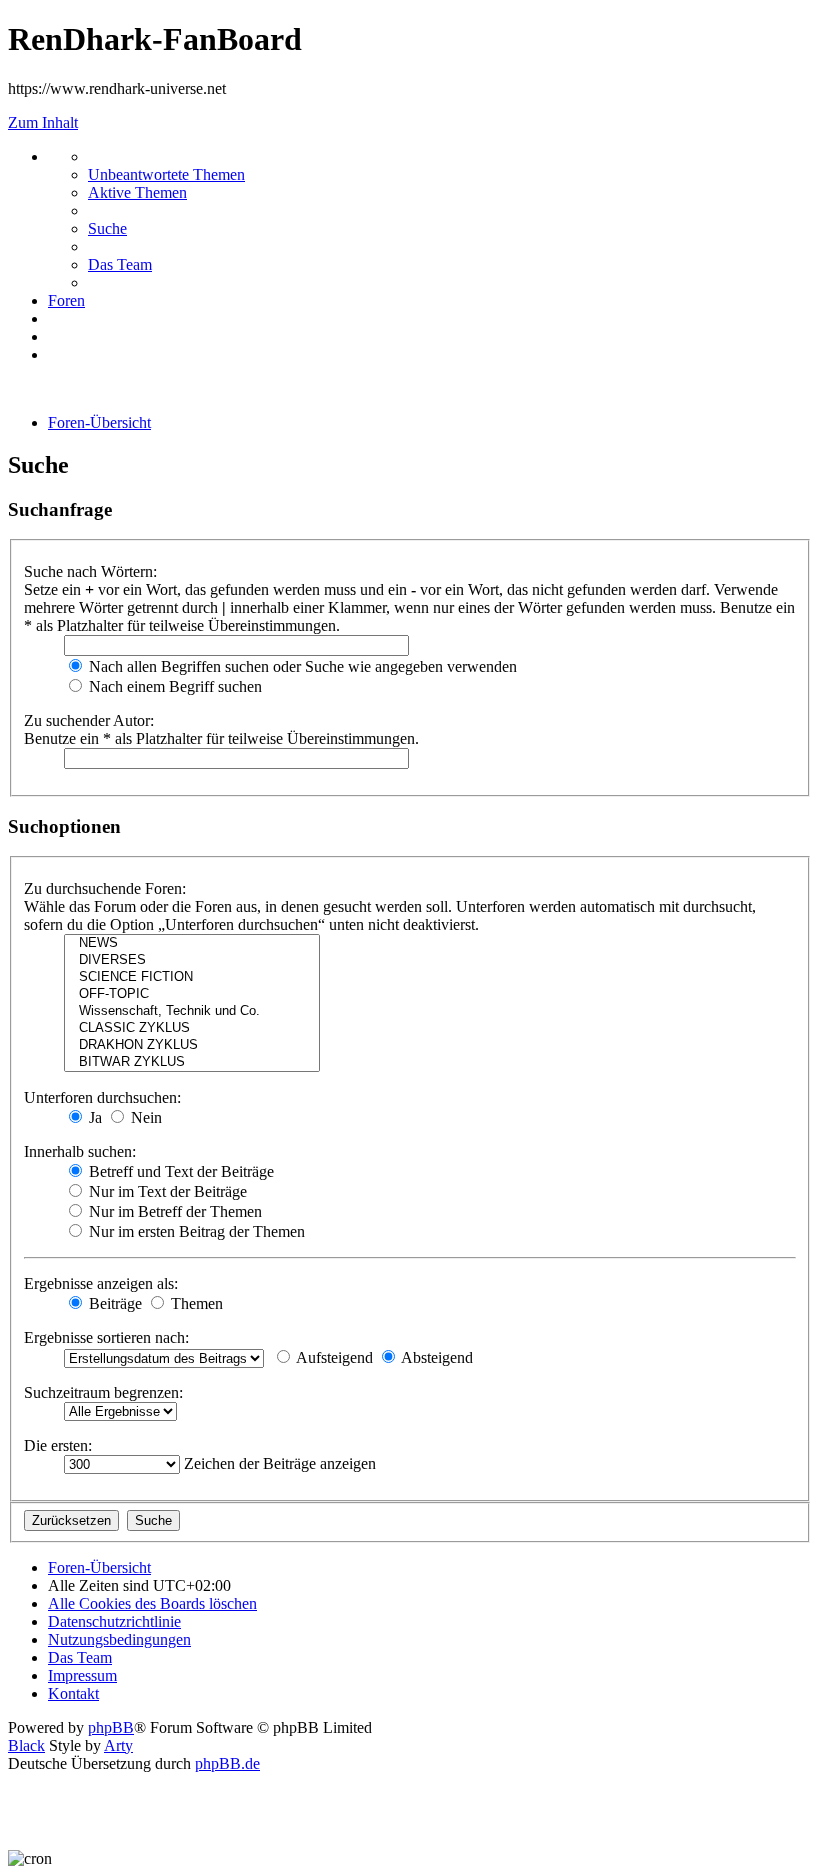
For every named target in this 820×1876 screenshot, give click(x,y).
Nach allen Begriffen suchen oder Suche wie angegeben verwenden (301, 666)
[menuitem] (166, 174)
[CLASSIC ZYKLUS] (192, 1028)
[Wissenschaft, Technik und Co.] (192, 1011)
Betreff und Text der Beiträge (179, 1171)
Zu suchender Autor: (89, 720)
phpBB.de (227, 1763)
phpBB (111, 1727)
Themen (195, 1303)
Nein (144, 1117)
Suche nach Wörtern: (90, 571)
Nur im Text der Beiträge (166, 1191)
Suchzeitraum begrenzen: (103, 1392)
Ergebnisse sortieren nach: (106, 1337)
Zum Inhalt (43, 122)
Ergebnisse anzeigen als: (101, 1283)
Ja (93, 1117)
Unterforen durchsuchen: (102, 1097)
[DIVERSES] (192, 960)
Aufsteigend (333, 1357)
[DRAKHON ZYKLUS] (192, 1045)
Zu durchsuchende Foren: (105, 888)
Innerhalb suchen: (80, 1151)
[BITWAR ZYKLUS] (192, 1062)
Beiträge (113, 1303)
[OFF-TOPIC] (192, 994)
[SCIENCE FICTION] (192, 977)
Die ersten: (58, 1445)
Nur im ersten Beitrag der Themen (195, 1231)
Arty (118, 1745)
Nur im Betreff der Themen (173, 1211)
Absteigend (435, 1357)
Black (26, 1745)
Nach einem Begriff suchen (173, 686)
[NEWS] (192, 943)
